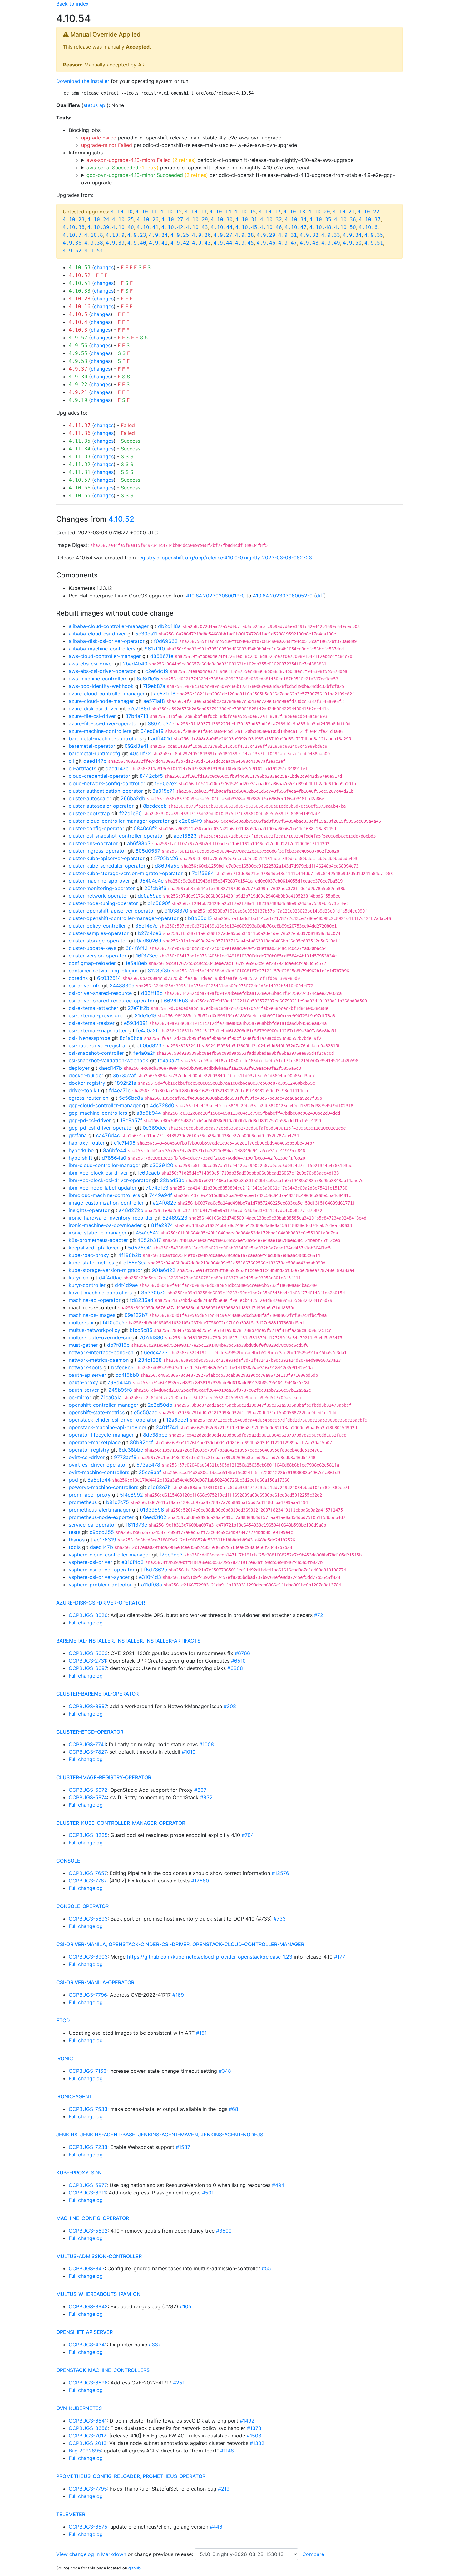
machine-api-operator (95, 1300)
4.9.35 (374, 235)
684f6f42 (137, 948)
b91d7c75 (118, 1502)
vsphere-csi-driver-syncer (99, 1577)
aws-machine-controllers (98, 679)
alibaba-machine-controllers (102, 649)
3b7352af (124, 1075)
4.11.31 (80, 472)
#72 (319, 1615)
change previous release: (164, 2554)
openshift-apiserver (84, 2332)
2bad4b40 (135, 664)
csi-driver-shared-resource (100, 993)
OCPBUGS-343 (87, 2268)
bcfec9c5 (122, 1367)
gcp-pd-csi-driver (90, 1120)
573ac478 (148, 1465)
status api (95, 105)
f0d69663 (166, 641)
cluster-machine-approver (99, 881)
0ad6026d (149, 941)
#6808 (235, 1668)
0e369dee (155, 1128)
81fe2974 (162, 1225)
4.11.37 (80, 425)
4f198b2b (130, 1255)
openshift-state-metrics (97, 1412)
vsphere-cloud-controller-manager (109, 1555)
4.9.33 (331, 235)
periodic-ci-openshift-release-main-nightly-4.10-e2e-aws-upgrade (220, 160)
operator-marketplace (95, 1442)
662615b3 (176, 1001)
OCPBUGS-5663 (88, 1653)
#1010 (189, 1752)
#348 (225, 2071)
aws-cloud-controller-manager (105, 656)
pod (73, 1480)
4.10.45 (246, 227)
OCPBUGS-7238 (88, 2147)
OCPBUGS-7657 (88, 1873)
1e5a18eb (136, 963)
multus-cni (81, 1322)
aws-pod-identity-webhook (101, 686)
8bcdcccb (155, 806)
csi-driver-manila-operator (95, 1982)
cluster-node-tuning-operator (103, 903)
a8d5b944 (149, 1113)
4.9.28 (244, 235)
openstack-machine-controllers (103, 2370)
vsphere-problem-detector (100, 1585)
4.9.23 (137, 235)
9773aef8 (125, 1457)
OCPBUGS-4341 (88, 2345)
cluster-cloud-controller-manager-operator (119, 821)
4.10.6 (368, 227)
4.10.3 (78, 330)
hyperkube (81, 1150)
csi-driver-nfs (84, 986)
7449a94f (161, 1195)
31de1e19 (145, 1015)
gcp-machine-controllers (98, 1113)
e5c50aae (146, 1412)
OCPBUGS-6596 (88, 2383)
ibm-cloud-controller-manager (104, 1165)
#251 (179, 2383)
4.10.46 (271, 227)
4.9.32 (309, 235)
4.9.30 (78, 377)
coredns (78, 978)
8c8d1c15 (148, 679)
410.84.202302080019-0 (215, 596)
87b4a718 (137, 716)
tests (74, 1532)
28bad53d (172, 1180)
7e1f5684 (203, 873)
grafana (78, 1135)
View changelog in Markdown (91, 2554)
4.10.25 (123, 219)
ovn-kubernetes (79, 2408)
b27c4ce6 (150, 933)
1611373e (136, 1525)
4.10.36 (345, 219)
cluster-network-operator (99, 896)
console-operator (82, 1906)
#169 (178, 1995)
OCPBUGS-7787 (88, 1881)
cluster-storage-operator (98, 941)
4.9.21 (78, 392)
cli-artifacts (82, 768)
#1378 (254, 2428)
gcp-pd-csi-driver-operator (101, 1128)
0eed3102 (155, 1517)
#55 (266, 2268)
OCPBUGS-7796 (88, 1995)
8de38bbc (155, 1435)
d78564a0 (114, 1158)
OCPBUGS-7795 (88, 2489)
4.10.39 (98, 227)
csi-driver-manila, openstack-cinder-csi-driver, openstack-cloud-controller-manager (180, 1944)
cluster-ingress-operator (97, 851)
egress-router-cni (89, 1098)
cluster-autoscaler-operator (101, 806)
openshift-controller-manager (104, 1405)
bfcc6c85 (141, 1330)
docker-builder (86, 1075)
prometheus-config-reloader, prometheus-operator (131, 2476)
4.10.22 (368, 212)
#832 (206, 1797)
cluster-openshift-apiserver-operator (112, 911)
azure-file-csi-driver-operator (104, 723)
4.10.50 (345, 227)
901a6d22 (164, 1270)
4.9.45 (244, 243)
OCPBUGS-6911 (87, 2193)
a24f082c (165, 1203)
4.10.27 (172, 219)
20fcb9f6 (155, 888)
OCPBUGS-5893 (88, 1919)
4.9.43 (201, 243)
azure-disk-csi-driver (93, 709)
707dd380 (151, 1337)
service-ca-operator (92, 1525)
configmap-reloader (92, 963)
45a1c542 (147, 1233)
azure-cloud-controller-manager (107, 694)
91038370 (176, 911)
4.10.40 (123, 227)
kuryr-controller (87, 1285)
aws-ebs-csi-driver (91, 664)
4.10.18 (294, 212)
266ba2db (133, 798)
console (68, 1861)
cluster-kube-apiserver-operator (107, 858)
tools (75, 1547)
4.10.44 (222, 227)
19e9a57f (131, 1120)
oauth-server (84, 1390)
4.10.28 (80, 299)
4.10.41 (148, 227)
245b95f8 (120, 1390)
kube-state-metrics (91, 1263)
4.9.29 (266, 235)
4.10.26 (148, 219)
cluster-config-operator (96, 828)
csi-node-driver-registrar (98, 1045)
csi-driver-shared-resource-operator (112, 1001)
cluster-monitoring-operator (102, 888)
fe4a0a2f (147, 1030)
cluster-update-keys (92, 948)
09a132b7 (136, 1315)
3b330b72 (153, 1293)
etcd (63, 2020)
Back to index (72, 4)
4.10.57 (80, 480)
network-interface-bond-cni (102, 1352)
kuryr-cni (79, 1278)
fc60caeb (149, 1173)
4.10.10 (122, 212)
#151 (201, 2033)
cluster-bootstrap (89, 813)
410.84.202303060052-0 (283, 596)
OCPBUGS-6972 (88, 1790)
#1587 (183, 2147)
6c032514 (109, 978)
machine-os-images (92, 1315)
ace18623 (185, 836)
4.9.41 (158, 243)
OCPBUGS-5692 (88, 2231)
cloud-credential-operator (99, 776)
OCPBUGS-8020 (88, 1615)
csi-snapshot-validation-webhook (109, 1060)
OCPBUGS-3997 (88, 1706)
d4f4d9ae (110, 1278)
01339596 (152, 1510)
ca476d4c (108, 1135)
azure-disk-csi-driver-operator (101, 1603)
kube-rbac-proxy (89, 1255)
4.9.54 (94, 251)
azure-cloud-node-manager (101, 701)
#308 (230, 1706)
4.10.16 (80, 307)
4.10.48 (320, 227)
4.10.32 (271, 219)
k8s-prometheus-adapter (98, 1240)
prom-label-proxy (90, 1495)
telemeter (71, 2514)
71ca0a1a (111, 1397)
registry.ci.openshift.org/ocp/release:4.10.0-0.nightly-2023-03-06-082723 (225, 558)
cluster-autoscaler (90, 798)
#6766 (242, 1653)
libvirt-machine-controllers (100, 1293)
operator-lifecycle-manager (101, 1435)
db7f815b (118, 1345)
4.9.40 (137, 243)
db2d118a (169, 626)
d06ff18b (152, 993)
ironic (65, 2058)
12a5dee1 (177, 1420)
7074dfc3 (157, 1188)
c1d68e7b (159, 1487)
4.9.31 (288, 235)
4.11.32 (80, 464)
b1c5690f (159, 903)
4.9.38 (94, 243)
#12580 (200, 1881)
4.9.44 (223, 243)
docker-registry (87, 1083)
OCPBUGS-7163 (88, 2071)
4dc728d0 (162, 1105)
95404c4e (151, 881)
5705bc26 (166, 858)
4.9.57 (78, 338)
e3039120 (161, 1165)
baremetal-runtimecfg (94, 753)
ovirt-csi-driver (87, 1457)
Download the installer (83, 81)
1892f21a (125, 1083)
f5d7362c (155, 1570)
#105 (186, 2306)
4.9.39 (115, 243)
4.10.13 (196, 212)
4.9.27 (223, 235)
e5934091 (136, 1023)
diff (320, 596)
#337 (155, 2345)
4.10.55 (80, 496)
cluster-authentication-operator (106, 791)
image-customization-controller (106, 1203)
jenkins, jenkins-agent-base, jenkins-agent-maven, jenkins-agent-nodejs (160, 2135)
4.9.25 (180, 235)
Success (131, 441)
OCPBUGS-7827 (88, 1752)
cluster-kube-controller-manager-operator (121, 1823)
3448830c (122, 986)
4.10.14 (220, 212)
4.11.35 (80, 441)
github (134, 2568)
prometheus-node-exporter (101, 1517)
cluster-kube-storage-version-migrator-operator (126, 873)
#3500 (224, 2231)
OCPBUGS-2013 (88, 2443)
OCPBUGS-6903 (88, 1957)
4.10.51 (80, 283)
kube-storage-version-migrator (106, 1270)
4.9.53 (78, 361)
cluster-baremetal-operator (97, 1694)
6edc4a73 (156, 1352)
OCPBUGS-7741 (87, 1744)
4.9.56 (78, 346)
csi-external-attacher (94, 1008)
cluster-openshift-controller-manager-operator (124, 918)
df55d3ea (135, 1263)
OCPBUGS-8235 (88, 1835)
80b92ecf (141, 1442)
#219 (224, 2489)
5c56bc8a (131, 1098)
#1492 (247, 2421)
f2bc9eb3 (171, 1555)
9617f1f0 (155, 649)
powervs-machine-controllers (104, 1487)
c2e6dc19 (157, 671)
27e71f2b (138, 1008)
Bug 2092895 (85, 2451)
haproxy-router (87, 1143)
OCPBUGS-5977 (88, 2185)
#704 (248, 1835)
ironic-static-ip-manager (98, 1233)
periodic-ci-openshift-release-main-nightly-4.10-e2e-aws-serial (198, 168)
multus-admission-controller (99, 2256)
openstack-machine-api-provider (108, 1427)
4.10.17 (270, 212)
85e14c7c (146, 926)
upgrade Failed (99, 138)
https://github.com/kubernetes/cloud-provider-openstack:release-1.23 (210, 1957)
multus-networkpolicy (94, 1330)
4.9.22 (78, 385)
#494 (278, 2185)
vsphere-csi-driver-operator (102, 1570)
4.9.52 (72, 251)
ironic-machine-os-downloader (105, 1225)
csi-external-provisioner (97, 1015)
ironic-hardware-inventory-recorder (111, 1218)
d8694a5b (167, 866)
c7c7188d (139, 709)
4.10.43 (197, 227)
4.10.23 (74, 219)
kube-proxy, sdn (79, 2173)
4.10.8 (94, 235)
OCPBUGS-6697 (88, 1668)
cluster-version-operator (98, 956)
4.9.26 (201, 235)
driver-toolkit (84, 1090)
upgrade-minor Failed (107, 145)
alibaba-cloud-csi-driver (97, 634)
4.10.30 (222, 219)
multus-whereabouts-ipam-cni (99, 2294)
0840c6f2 (145, 828)
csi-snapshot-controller (96, 1053)
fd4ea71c (120, 1090)
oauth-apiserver (87, 1375)
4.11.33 (80, 457)
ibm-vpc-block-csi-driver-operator (110, 1180)
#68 (234, 2109)
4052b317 (149, 1240)
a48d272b (131, 1210)
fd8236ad (142, 1300)
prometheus (83, 1502)
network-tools (85, 1367)
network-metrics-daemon (99, 1360)
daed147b (95, 761)
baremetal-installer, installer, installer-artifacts (128, 1641)
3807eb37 (160, 723)
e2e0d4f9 (190, 821)
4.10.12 (171, 212)
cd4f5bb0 (127, 1375)
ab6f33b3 (139, 843)
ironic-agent (74, 2096)
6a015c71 (163, 791)
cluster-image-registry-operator (104, 1777)
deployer (79, 1068)
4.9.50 (352, 243)
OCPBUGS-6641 (88, 2421)
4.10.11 (146, 212)
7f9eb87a (154, 686)
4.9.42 (180, 243)
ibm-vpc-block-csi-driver (98, 1173)
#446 (216, 2527)
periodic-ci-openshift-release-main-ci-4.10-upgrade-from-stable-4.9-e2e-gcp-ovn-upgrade (238, 179)
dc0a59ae (150, 896)
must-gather (83, 1345)
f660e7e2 (166, 783)
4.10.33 (80, 291)
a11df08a (152, 1585)
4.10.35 (320, 219)
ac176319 (105, 1540)
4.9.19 (78, 400)
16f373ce (147, 956)
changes (104, 267)
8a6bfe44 (115, 1150)
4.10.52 (80, 275)
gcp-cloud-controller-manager (105, 1105)
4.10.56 (80, 488)
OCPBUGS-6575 (88, 2527)
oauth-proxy (83, 1382)
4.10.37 (370, 219)
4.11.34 (80, 449)
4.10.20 (319, 212)
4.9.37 (78, 369)
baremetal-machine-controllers (105, 738)
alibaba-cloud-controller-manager (109, 626)
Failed (128, 425)
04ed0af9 (152, 731)
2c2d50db (160, 1405)
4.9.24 (158, 235)
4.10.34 (296, 219)
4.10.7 (72, 235)
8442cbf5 (151, 776)
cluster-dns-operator (93, 843)
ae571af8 (165, 694)
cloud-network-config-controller (107, 783)
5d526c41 (140, 1248)
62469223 (175, 1218)
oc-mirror (80, 1397)
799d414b (119, 1382)
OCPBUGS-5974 (88, 1797)
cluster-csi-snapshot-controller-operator (116, 836)
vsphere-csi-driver (90, 1562)
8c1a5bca (131, 1038)
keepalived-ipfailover (94, 1248)
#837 (200, 1790)
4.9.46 (266, 243)
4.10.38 (74, 227)
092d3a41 (136, 746)
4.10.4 (78, 322)
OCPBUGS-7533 (88, 2109)
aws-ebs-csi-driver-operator (102, 671)
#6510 (238, 1661)
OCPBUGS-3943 (88, 2306)
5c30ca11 (146, 634)
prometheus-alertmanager (100, 1510)
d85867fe (162, 656)
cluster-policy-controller (97, 926)
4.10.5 (78, 314)
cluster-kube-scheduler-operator (107, 866)
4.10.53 (80, 268)
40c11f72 (140, 753)
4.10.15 (245, 212)
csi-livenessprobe (89, 1038)
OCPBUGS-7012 (88, 2436)
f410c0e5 (114, 1322)
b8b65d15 (200, 918)
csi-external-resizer (92, 1023)
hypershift (81, 1158)
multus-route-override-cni (99, 1337)
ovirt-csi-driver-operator (98, 1465)
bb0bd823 (149, 1045)
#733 (280, 1919)
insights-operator (89, 1210)
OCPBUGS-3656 (88, 2428)
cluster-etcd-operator (90, 1732)
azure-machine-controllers (100, 731)
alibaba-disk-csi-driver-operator (107, 641)
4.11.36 (80, 433)
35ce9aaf (150, 1472)
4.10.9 (115, 235)
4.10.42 (172, 227)
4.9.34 (352, 235)
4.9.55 (78, 353)
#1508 (254, 2436)
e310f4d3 (133, 1562)
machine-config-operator (93, 2218)
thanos (77, 1540)
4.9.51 (374, 243)
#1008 (207, 1744)
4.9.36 (72, 243)
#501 (208, 2193)
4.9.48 (309, 243)
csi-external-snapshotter (98, 1030)
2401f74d (167, 1427)
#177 (340, 1957)
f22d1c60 (131, 813)
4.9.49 (331, 243)
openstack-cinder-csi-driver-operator (113, 1420)
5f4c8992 (131, 1495)
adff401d (162, 738)
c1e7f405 (125, 1143)
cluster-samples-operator (99, 933)
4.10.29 (197, 219)
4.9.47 (288, 243)
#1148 (227, 2451)
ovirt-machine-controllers (99, 1472)
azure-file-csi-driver (92, 716)
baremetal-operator (92, 746)
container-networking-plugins (104, 971)
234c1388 (150, 1360)
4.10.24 (98, 219)
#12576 (280, 1873)
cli (71, 761)
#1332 (257, 2443)
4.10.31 (246, 219)
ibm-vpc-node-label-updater (103, 1188)
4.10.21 (344, 212)
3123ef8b (159, 971)
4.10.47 (296, 227)
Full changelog (86, 1623)
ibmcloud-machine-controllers (104, 1195)
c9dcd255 (102, 1532)
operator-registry (89, 1450)
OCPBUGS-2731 (87, 1661)
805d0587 (148, 851)
